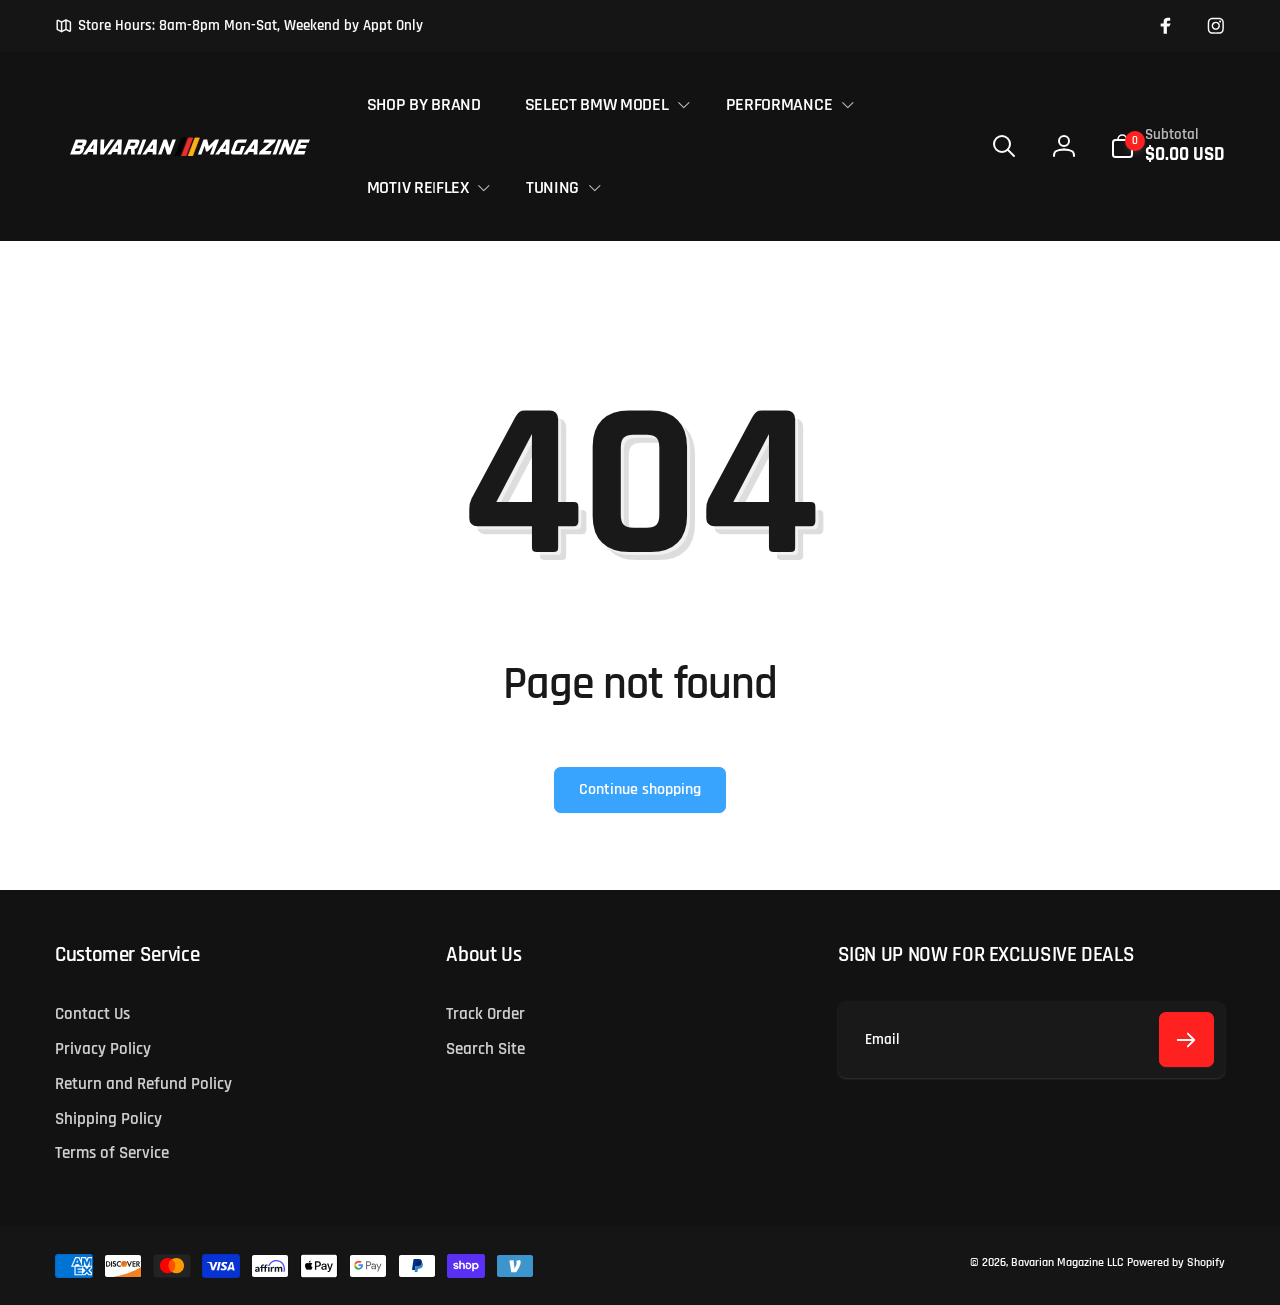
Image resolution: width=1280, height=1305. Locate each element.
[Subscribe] (1186, 1039)
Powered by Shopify (1176, 1262)
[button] (603, 104)
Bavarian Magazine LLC (1067, 1262)
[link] (239, 26)
